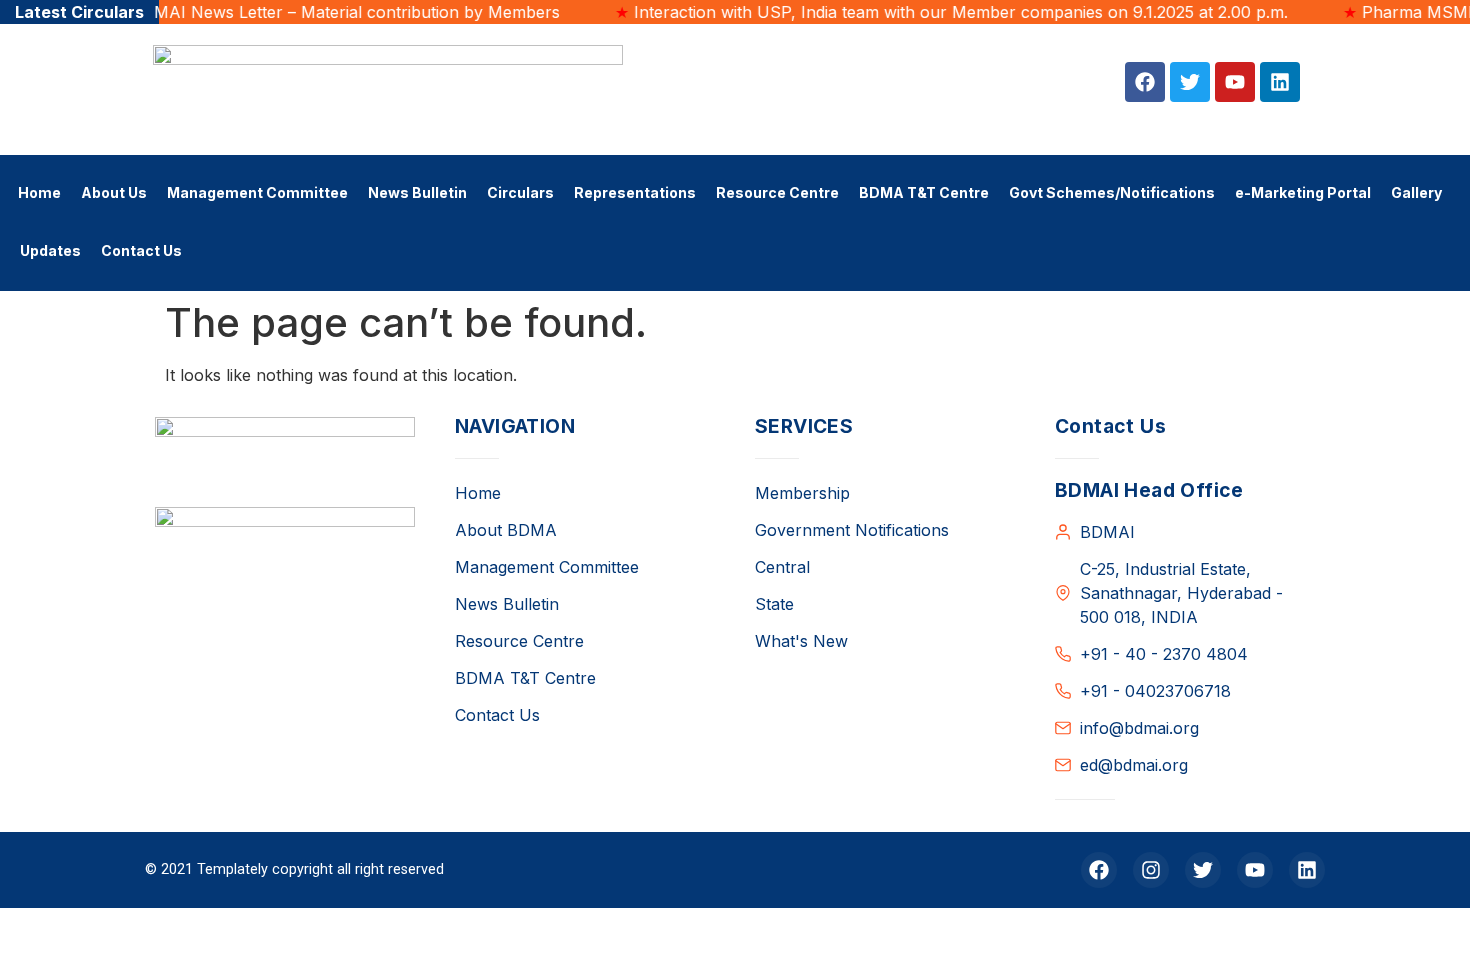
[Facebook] (1145, 82)
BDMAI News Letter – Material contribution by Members (317, 12)
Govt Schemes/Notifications (1112, 192)
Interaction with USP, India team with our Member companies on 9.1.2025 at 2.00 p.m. (933, 12)
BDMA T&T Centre (924, 192)
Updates (50, 250)
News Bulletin (417, 192)
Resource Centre (777, 192)
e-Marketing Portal (1303, 192)
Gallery (1416, 192)
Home (39, 192)
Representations (635, 192)
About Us (114, 192)
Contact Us (141, 250)
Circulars (520, 192)
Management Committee (257, 192)
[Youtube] (1235, 82)
